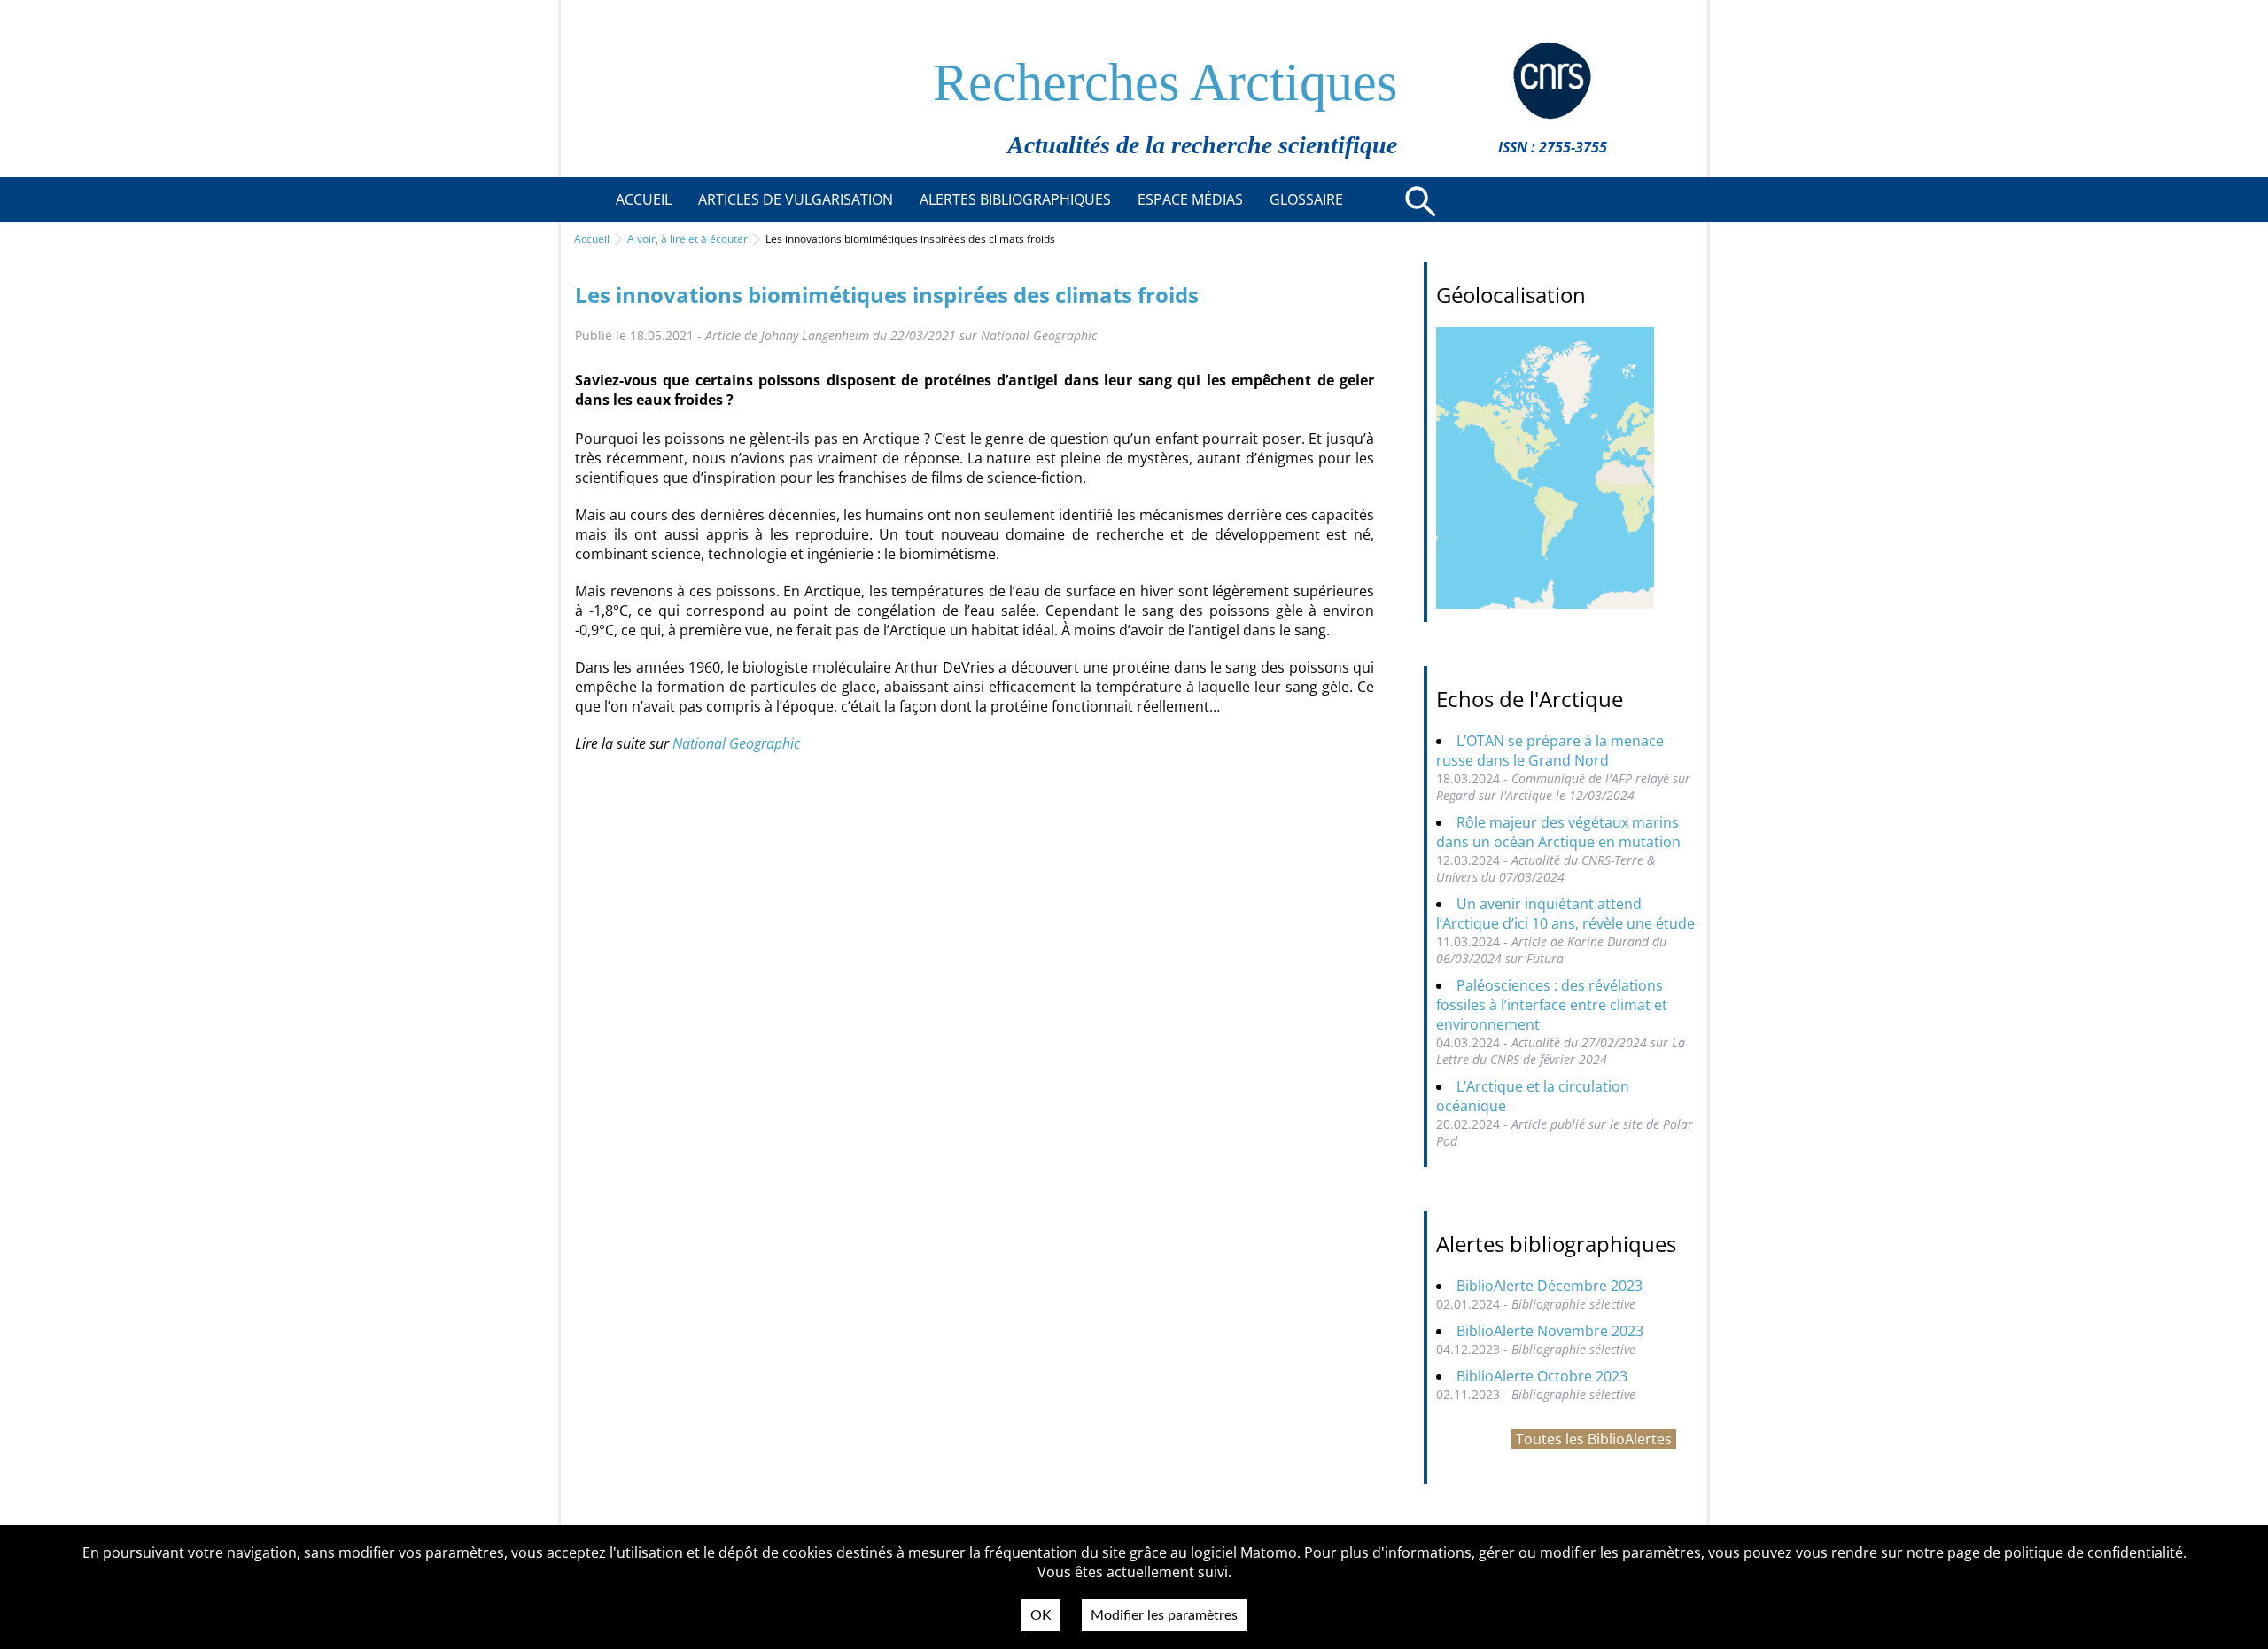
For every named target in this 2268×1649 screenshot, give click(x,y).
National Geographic (736, 743)
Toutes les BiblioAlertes (1594, 1439)
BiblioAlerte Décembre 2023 (1550, 1286)
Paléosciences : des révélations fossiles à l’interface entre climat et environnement (1552, 1005)
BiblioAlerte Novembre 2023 (1550, 1331)
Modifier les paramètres (1164, 1615)
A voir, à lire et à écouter (687, 239)
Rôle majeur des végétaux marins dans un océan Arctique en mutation (1558, 832)
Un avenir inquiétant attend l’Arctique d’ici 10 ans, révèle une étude (1565, 914)
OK (1041, 1615)
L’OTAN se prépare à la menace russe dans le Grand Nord (1550, 751)
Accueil (592, 239)
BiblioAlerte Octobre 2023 (1542, 1376)
